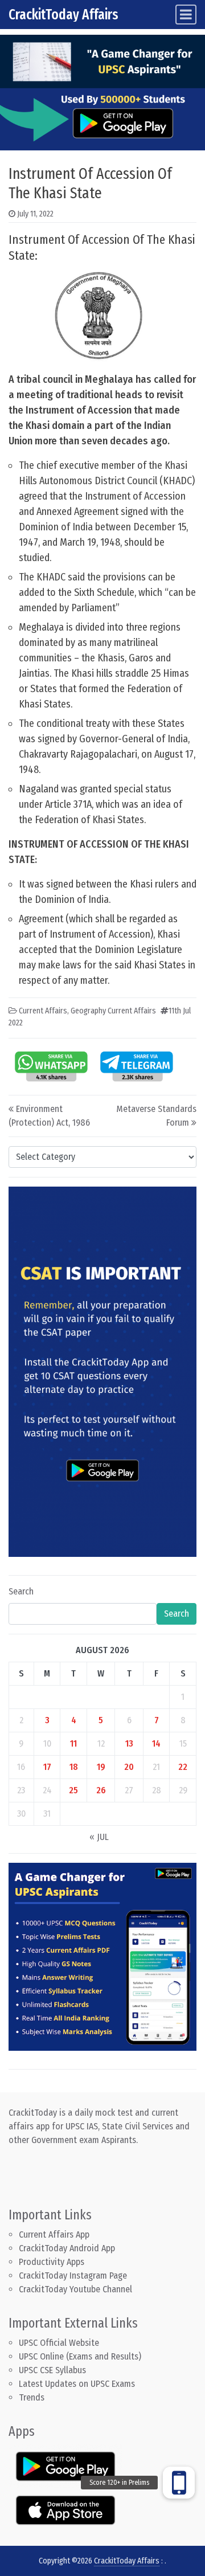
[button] (179, 2483)
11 (73, 1743)
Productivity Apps (52, 2262)
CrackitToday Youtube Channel (75, 2289)
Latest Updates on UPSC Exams (77, 2384)
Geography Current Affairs (113, 1011)
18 (74, 1767)
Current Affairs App (54, 2234)
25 (73, 1790)
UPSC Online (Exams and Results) (80, 2356)
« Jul (99, 1837)
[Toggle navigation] (186, 15)
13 (129, 1743)
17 (47, 1767)
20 (129, 1767)
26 (101, 1790)
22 (183, 1767)
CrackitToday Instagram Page (73, 2276)
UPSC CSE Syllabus (54, 2370)
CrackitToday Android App (67, 2248)
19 (101, 1767)
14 (156, 1743)
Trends (32, 2397)
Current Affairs (43, 1011)
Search (21, 1591)
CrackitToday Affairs (63, 15)
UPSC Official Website (59, 2343)
